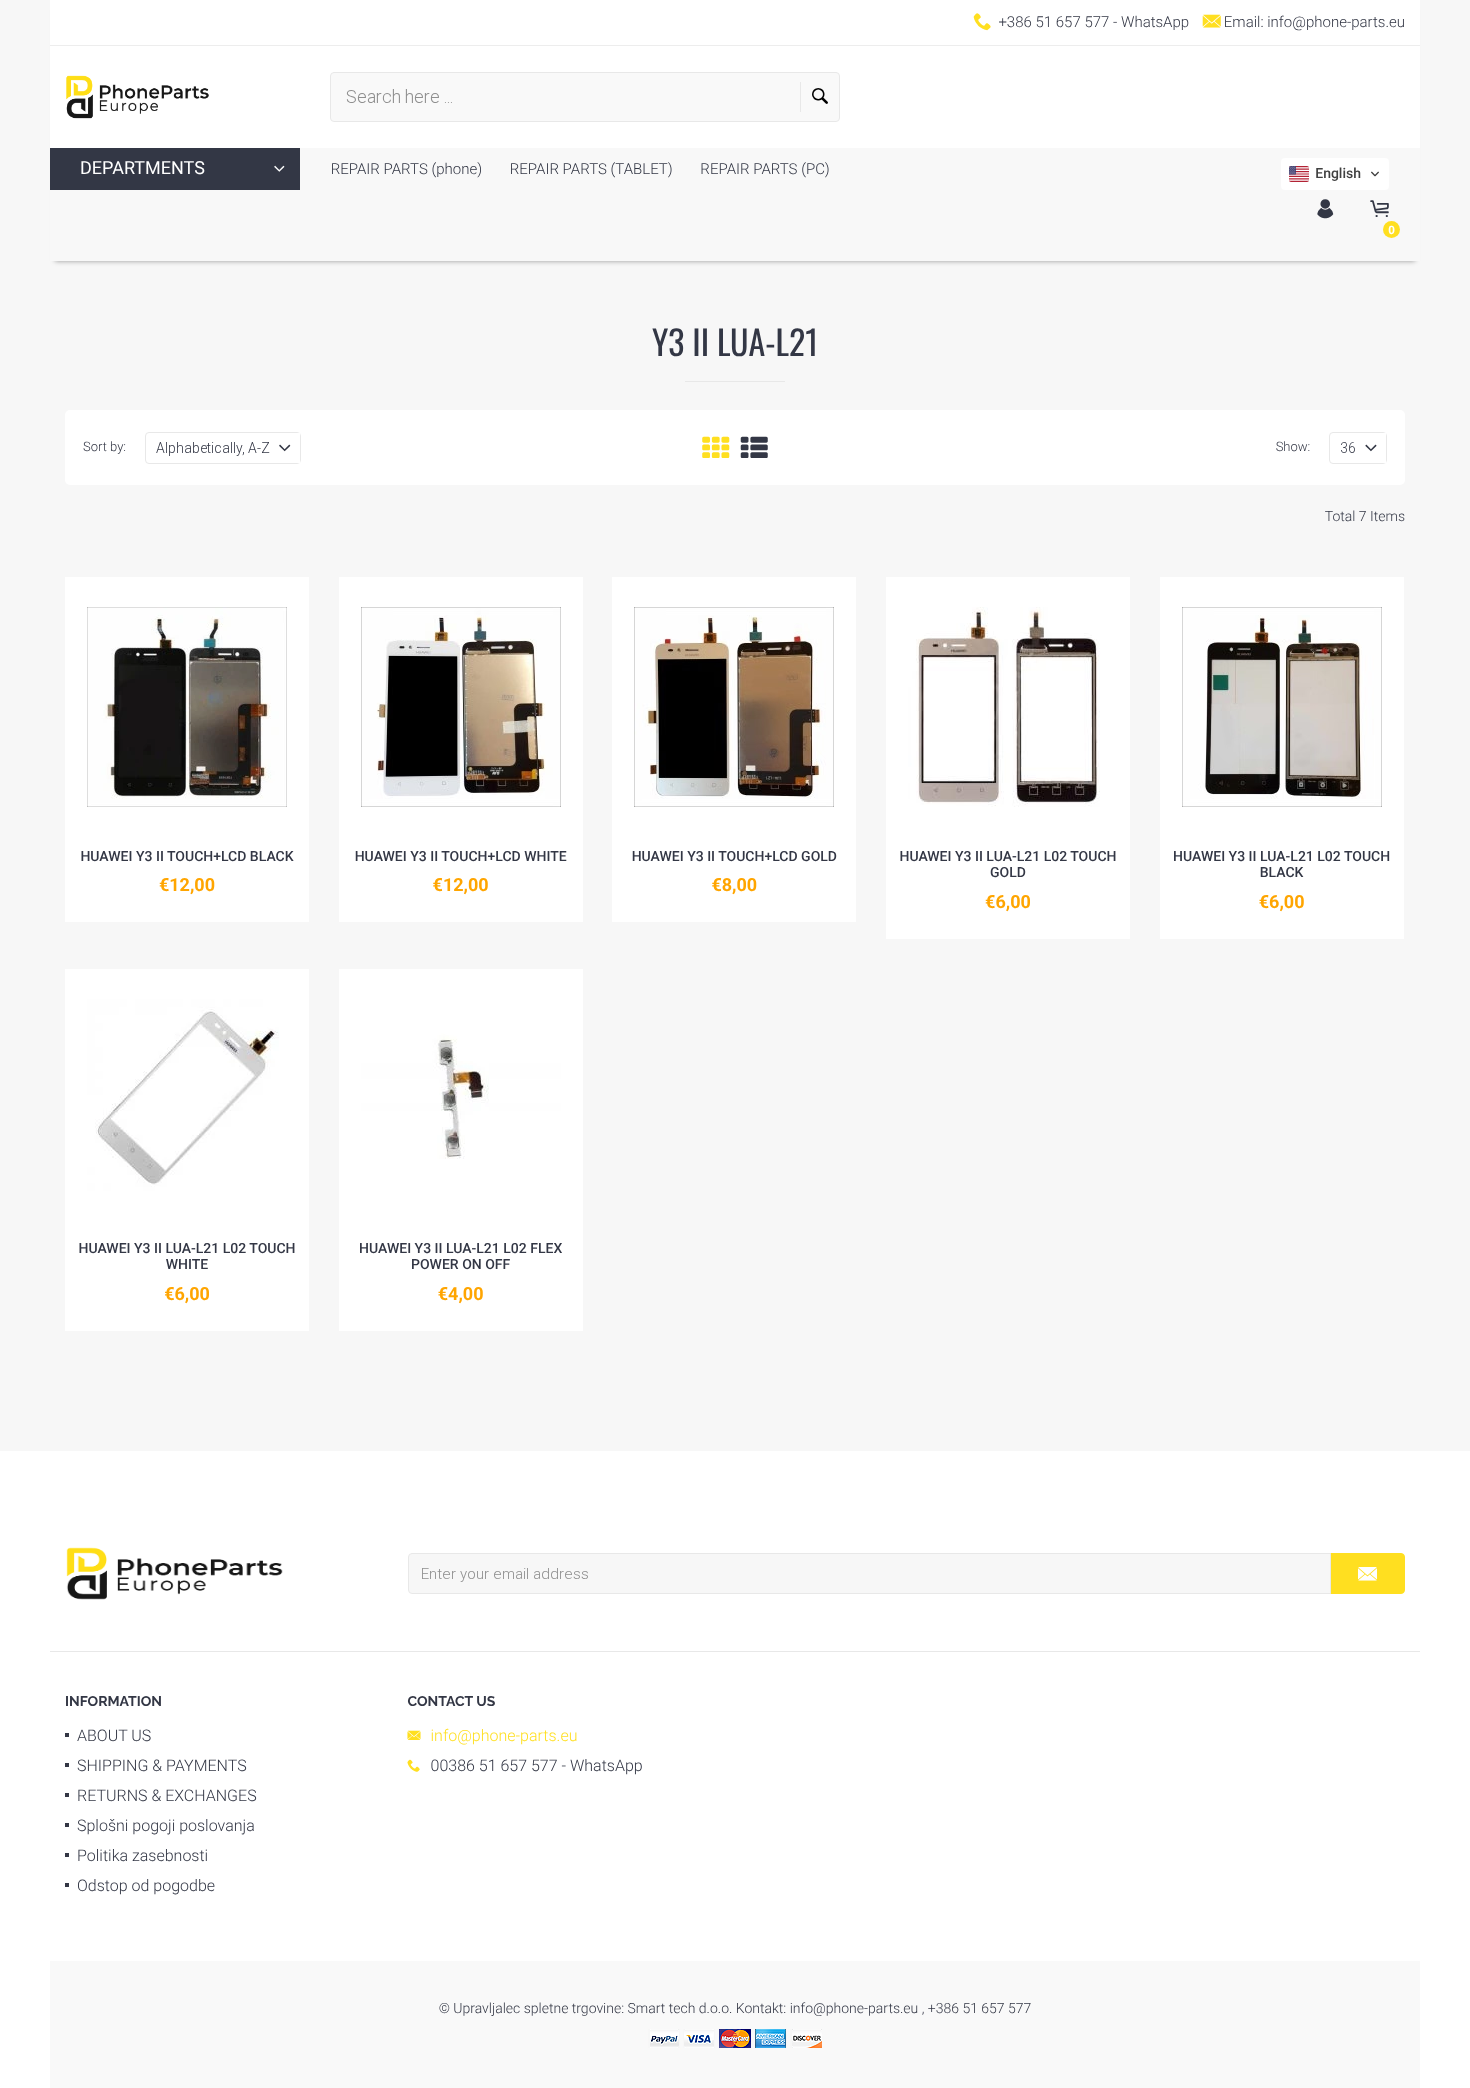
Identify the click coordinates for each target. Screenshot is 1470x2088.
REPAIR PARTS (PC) (763, 169)
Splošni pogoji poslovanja (166, 1825)
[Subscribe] (1367, 1573)
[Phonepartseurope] (174, 1572)
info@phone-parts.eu (1336, 22)
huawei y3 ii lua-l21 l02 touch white (186, 1257)
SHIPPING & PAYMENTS (162, 1765)
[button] (1335, 174)
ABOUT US (114, 1735)
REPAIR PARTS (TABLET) (589, 169)
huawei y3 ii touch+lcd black (186, 857)
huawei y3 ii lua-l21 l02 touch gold (1007, 865)
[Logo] (137, 97)
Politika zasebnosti (142, 1855)
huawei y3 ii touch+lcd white (461, 857)
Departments (142, 168)
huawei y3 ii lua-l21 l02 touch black (1281, 865)
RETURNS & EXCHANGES (167, 1795)
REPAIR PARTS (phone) (406, 169)
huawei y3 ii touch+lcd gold (734, 857)
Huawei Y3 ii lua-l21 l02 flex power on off (460, 1257)
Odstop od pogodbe (146, 1885)
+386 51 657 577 (1053, 22)
